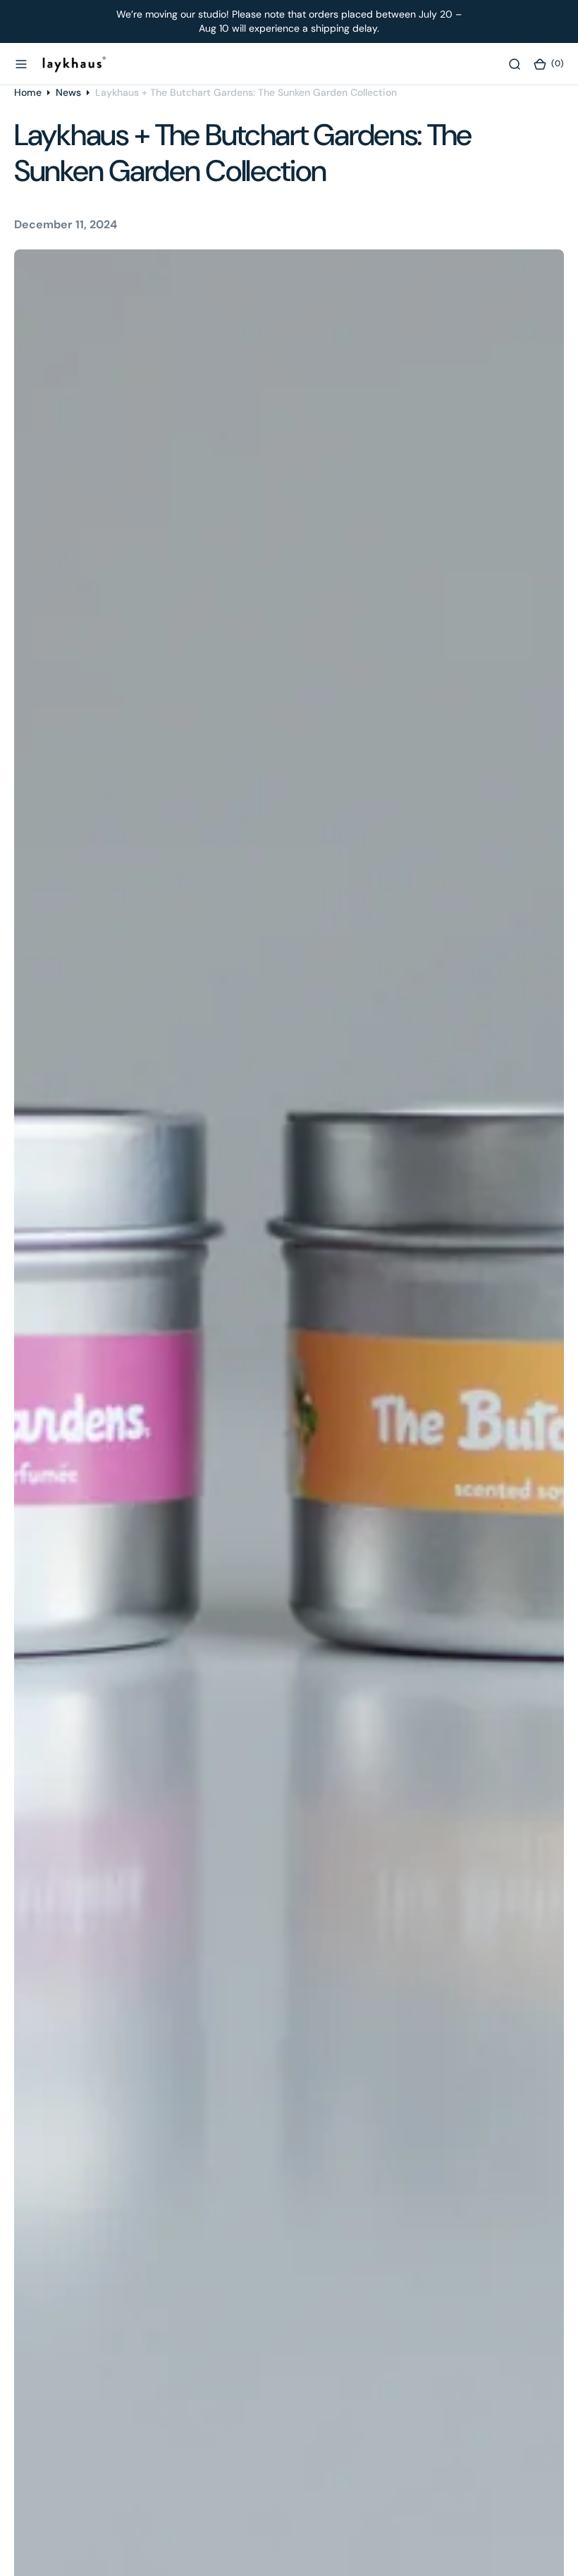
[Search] (515, 63)
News (68, 92)
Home (28, 92)
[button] (21, 63)
